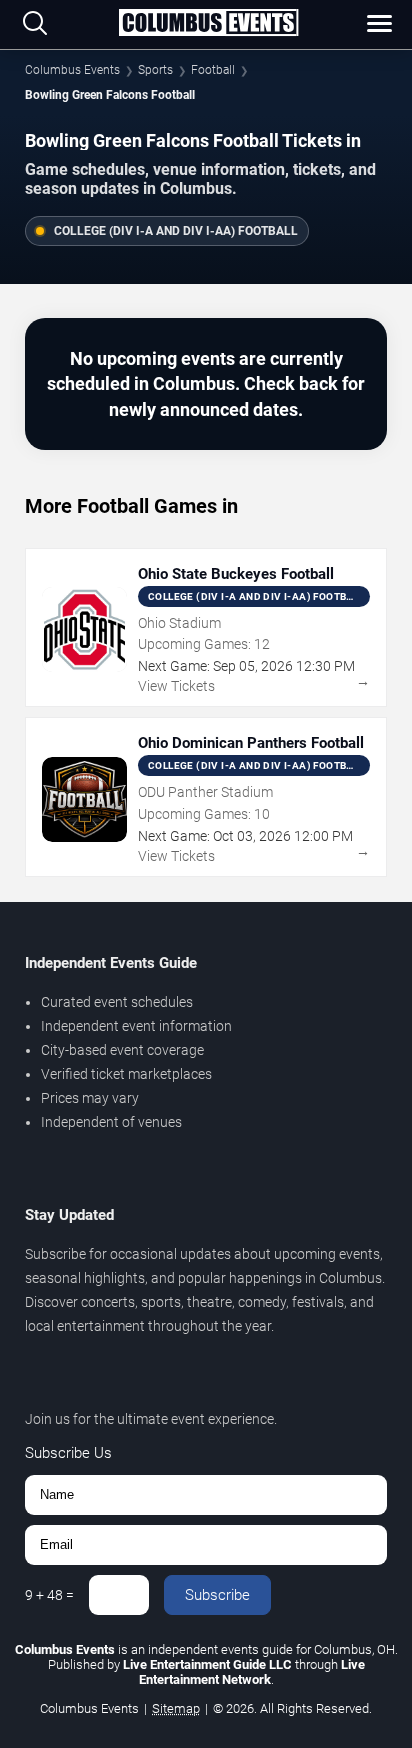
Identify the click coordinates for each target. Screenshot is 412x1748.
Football (213, 70)
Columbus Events (72, 70)
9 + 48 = (49, 1595)
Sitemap (176, 1708)
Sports (155, 70)
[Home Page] (208, 24)
